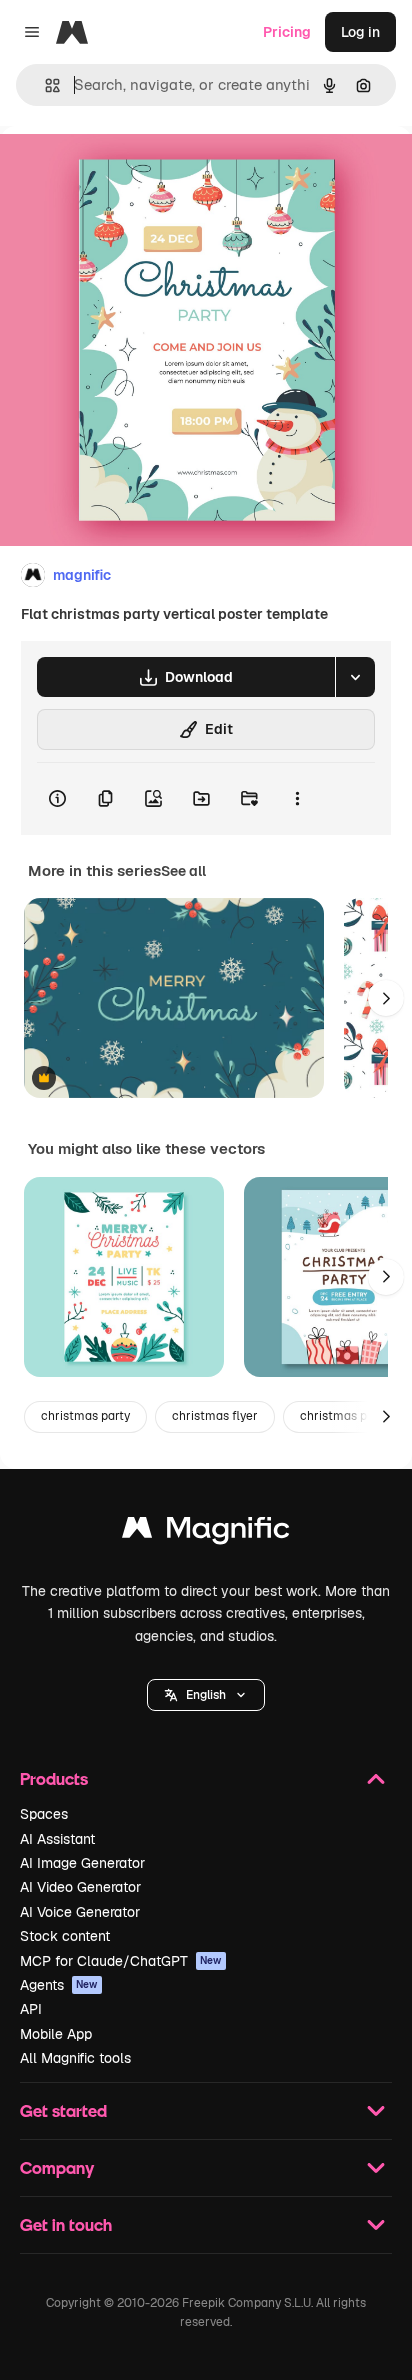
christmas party (85, 1416)
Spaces (44, 1814)
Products (54, 1778)
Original (128, 171)
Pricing (287, 32)
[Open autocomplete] (44, 85)
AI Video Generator (80, 1887)
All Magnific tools (75, 2058)
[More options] (297, 799)
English (206, 1695)
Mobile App (56, 2034)
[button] (206, 1695)
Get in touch (66, 2224)
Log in (360, 32)
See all (183, 871)
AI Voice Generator (80, 1912)
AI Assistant (57, 1839)
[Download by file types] (355, 677)
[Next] (386, 998)
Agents (59, 1985)
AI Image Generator (82, 1863)
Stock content (65, 1936)
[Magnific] (206, 1532)
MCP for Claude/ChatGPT (121, 1961)
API (31, 2009)
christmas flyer (215, 1416)
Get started (63, 2110)
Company (57, 2167)
